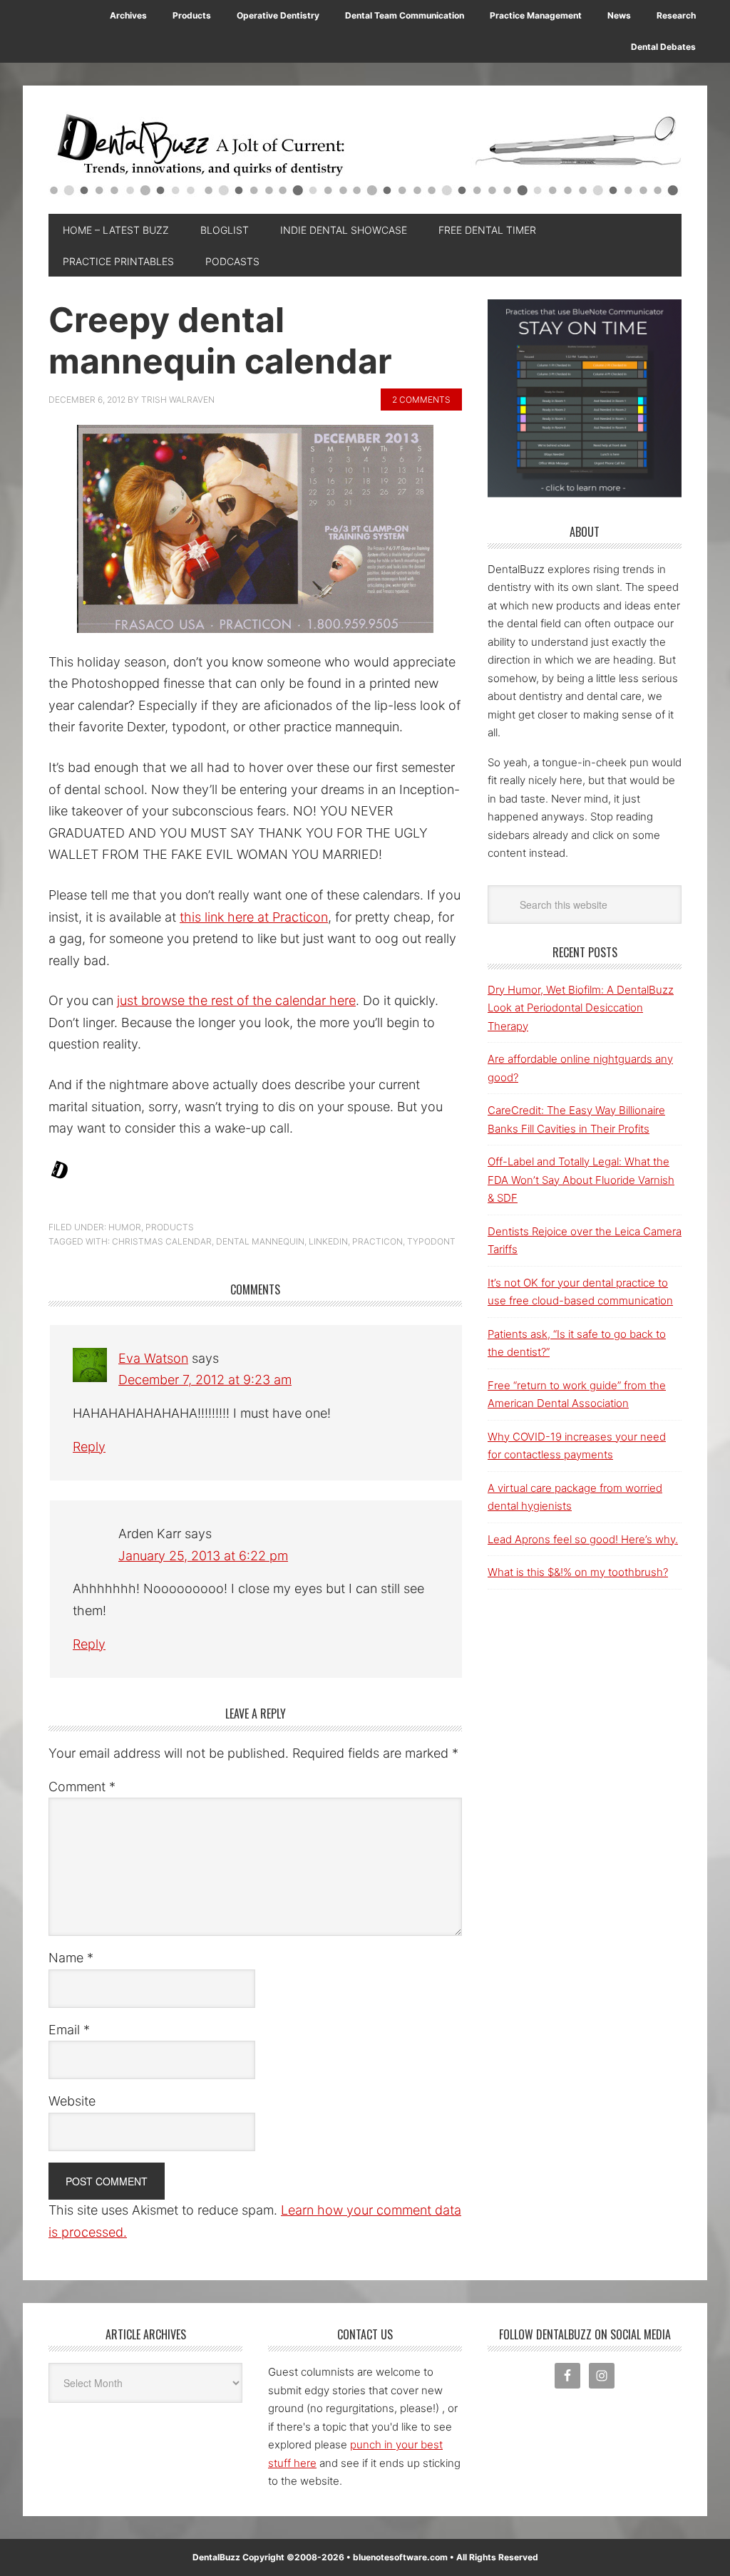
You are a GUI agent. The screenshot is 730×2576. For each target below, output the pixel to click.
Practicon (377, 1241)
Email (69, 2030)
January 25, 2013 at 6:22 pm (203, 1556)
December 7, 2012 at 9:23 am (205, 1380)
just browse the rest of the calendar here (236, 1000)
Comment (82, 1787)
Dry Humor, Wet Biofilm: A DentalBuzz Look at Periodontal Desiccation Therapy (581, 1008)
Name (71, 1958)
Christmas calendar (162, 1241)
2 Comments (421, 400)
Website (72, 2101)
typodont (431, 1241)
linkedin (328, 1241)
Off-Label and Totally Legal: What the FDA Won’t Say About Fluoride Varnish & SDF (581, 1180)
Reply (89, 1447)
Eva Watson (153, 1358)
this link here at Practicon (254, 917)
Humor (125, 1227)
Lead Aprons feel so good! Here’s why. (583, 1539)
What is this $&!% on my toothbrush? (578, 1572)
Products (170, 1227)
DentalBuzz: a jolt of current (365, 157)
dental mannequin (260, 1241)
